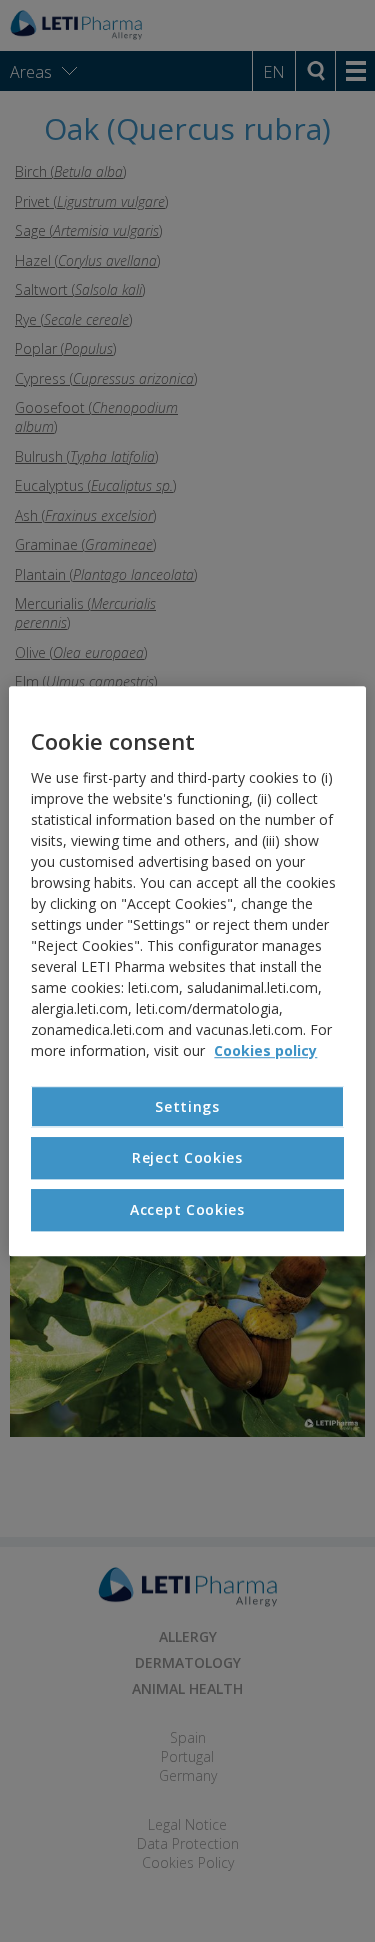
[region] (187, 971)
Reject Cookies (187, 1158)
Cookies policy (265, 1050)
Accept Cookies (187, 1209)
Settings (187, 1106)
